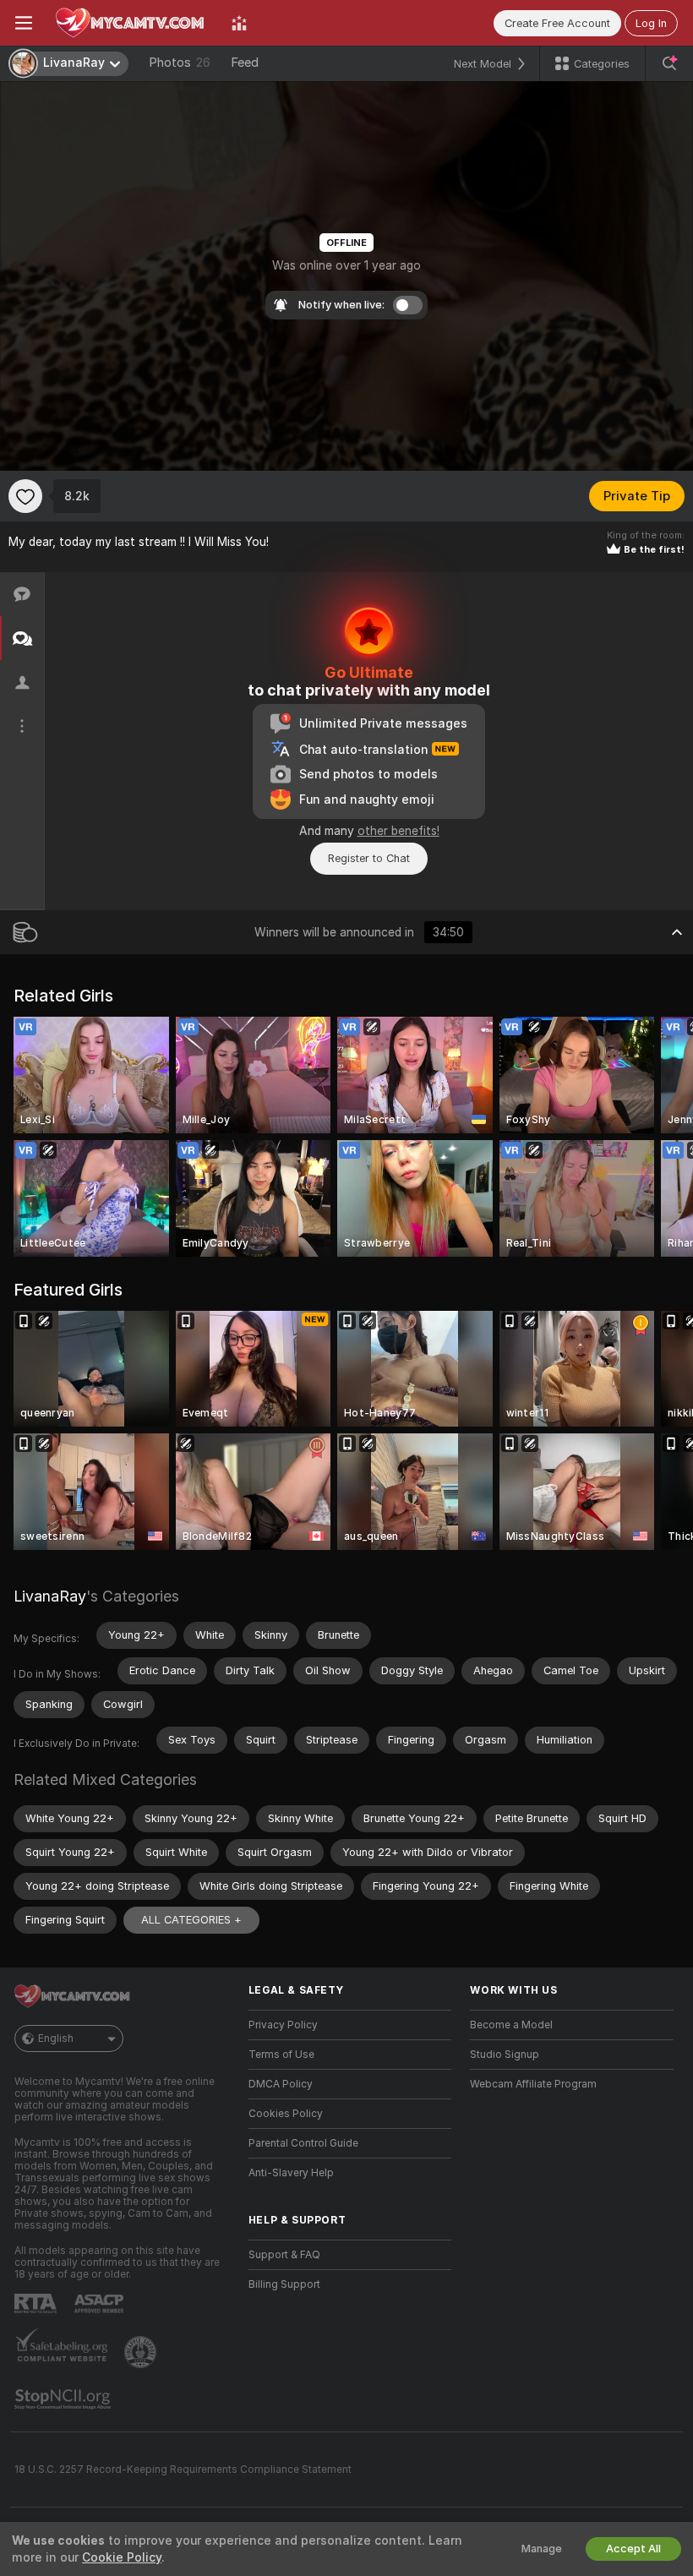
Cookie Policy (122, 2557)
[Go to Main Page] (132, 23)
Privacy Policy (283, 2025)
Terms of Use (281, 2055)
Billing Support (284, 2284)
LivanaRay (50, 1596)
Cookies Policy (286, 2114)
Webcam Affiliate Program (533, 2084)
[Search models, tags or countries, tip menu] (669, 63)
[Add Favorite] (25, 496)
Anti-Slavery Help (291, 2173)
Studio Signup (505, 2055)
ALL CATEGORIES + (191, 1920)
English (56, 2038)
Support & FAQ (284, 2255)
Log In (651, 23)
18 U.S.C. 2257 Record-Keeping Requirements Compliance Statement (183, 2470)
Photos (180, 63)
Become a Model (511, 2025)
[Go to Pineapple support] (142, 2352)
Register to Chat (369, 858)
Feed (245, 63)
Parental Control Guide (303, 2143)
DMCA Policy (281, 2084)
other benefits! (398, 831)
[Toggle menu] (24, 23)
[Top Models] (239, 23)
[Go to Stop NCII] (64, 2399)
